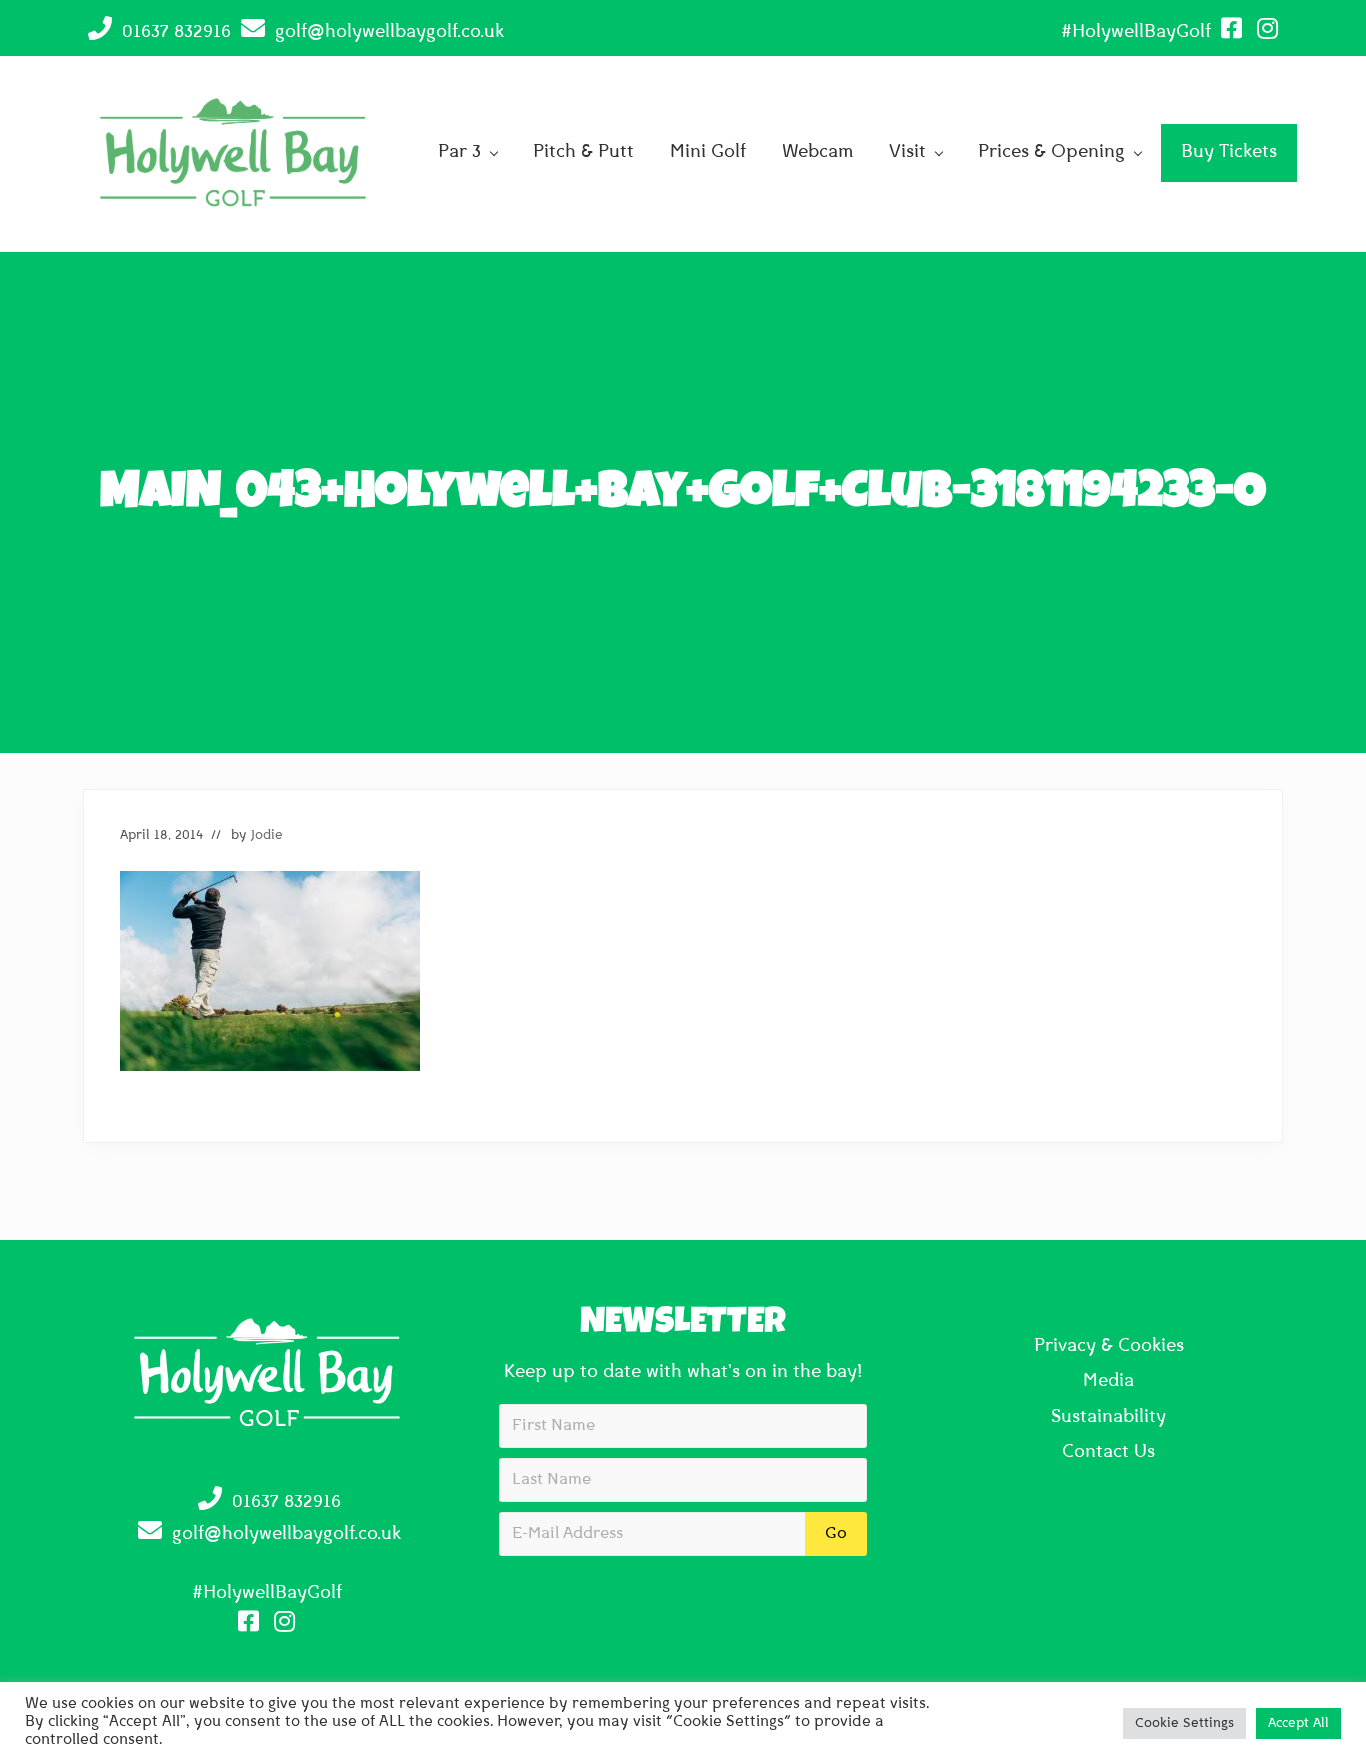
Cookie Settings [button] (1184, 1723)
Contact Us (1108, 1453)
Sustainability (1108, 1418)
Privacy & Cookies (1109, 1347)
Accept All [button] (1298, 1723)
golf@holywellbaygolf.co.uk (389, 33)
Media (1108, 1382)
